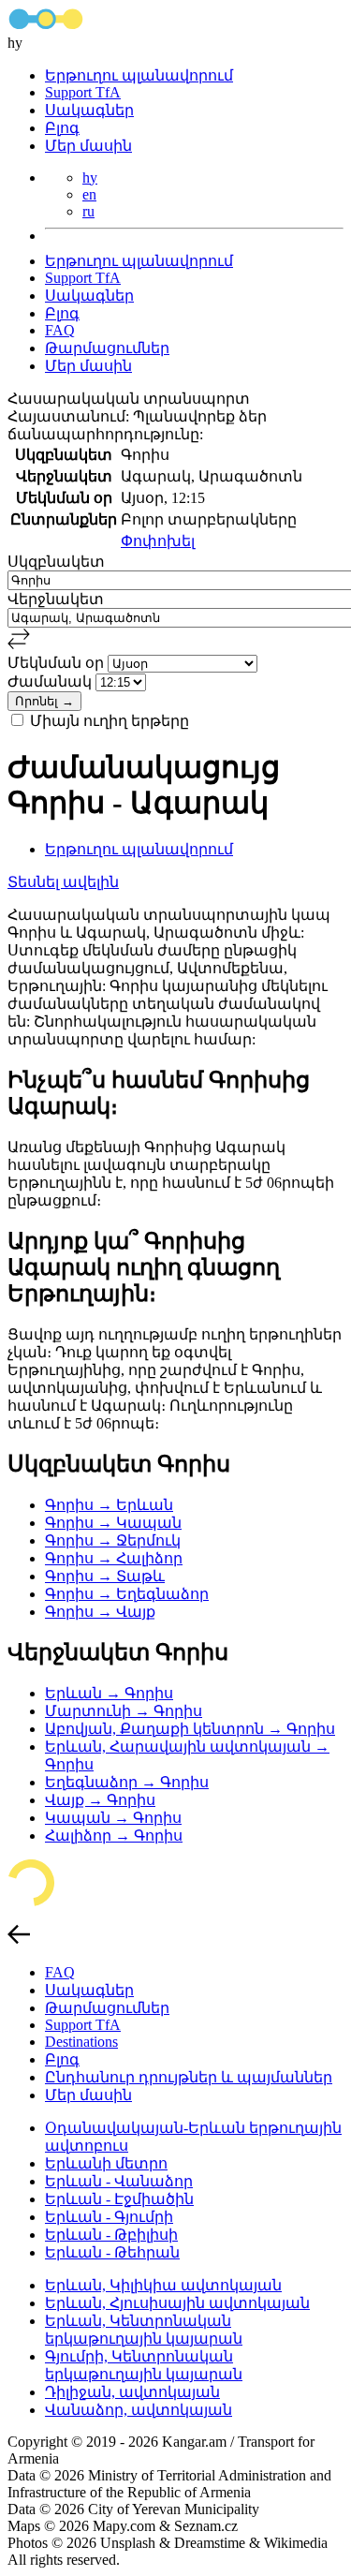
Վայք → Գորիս (100, 1800)
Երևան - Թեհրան (112, 2252)
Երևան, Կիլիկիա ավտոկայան (163, 2285)
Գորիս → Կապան (113, 1523)
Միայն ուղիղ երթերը (110, 721)
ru (88, 211)
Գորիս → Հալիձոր (114, 1558)
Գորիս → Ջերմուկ (113, 1540)
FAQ (60, 330)
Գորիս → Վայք (100, 1612)
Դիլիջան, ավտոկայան (132, 2392)
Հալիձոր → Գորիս (114, 1836)
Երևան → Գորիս (109, 1693)
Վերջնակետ (56, 599)
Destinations (81, 2042)
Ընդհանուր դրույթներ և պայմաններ (189, 2077)
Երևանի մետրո (106, 2163)
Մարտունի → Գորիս (124, 1711)
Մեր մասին (88, 146)
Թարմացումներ (107, 348)
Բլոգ (62, 128)
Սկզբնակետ (56, 562)
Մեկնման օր (58, 663)
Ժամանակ (51, 681)
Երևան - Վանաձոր (119, 2181)
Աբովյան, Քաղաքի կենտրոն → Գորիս (190, 1729)
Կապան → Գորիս (113, 1818)
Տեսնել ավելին (63, 882)
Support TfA (83, 92)
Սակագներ (89, 110)
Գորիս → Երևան (109, 1505)
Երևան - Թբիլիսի (111, 2235)
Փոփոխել (158, 541)
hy (90, 178)
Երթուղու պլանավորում (139, 75)
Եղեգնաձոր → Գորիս (127, 1782)
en (89, 194)
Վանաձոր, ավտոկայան (139, 2410)
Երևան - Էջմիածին (119, 2199)
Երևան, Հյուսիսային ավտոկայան (177, 2303)
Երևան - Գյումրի (109, 2217)
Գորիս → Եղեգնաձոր (127, 1594)
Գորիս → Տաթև (105, 1576)
